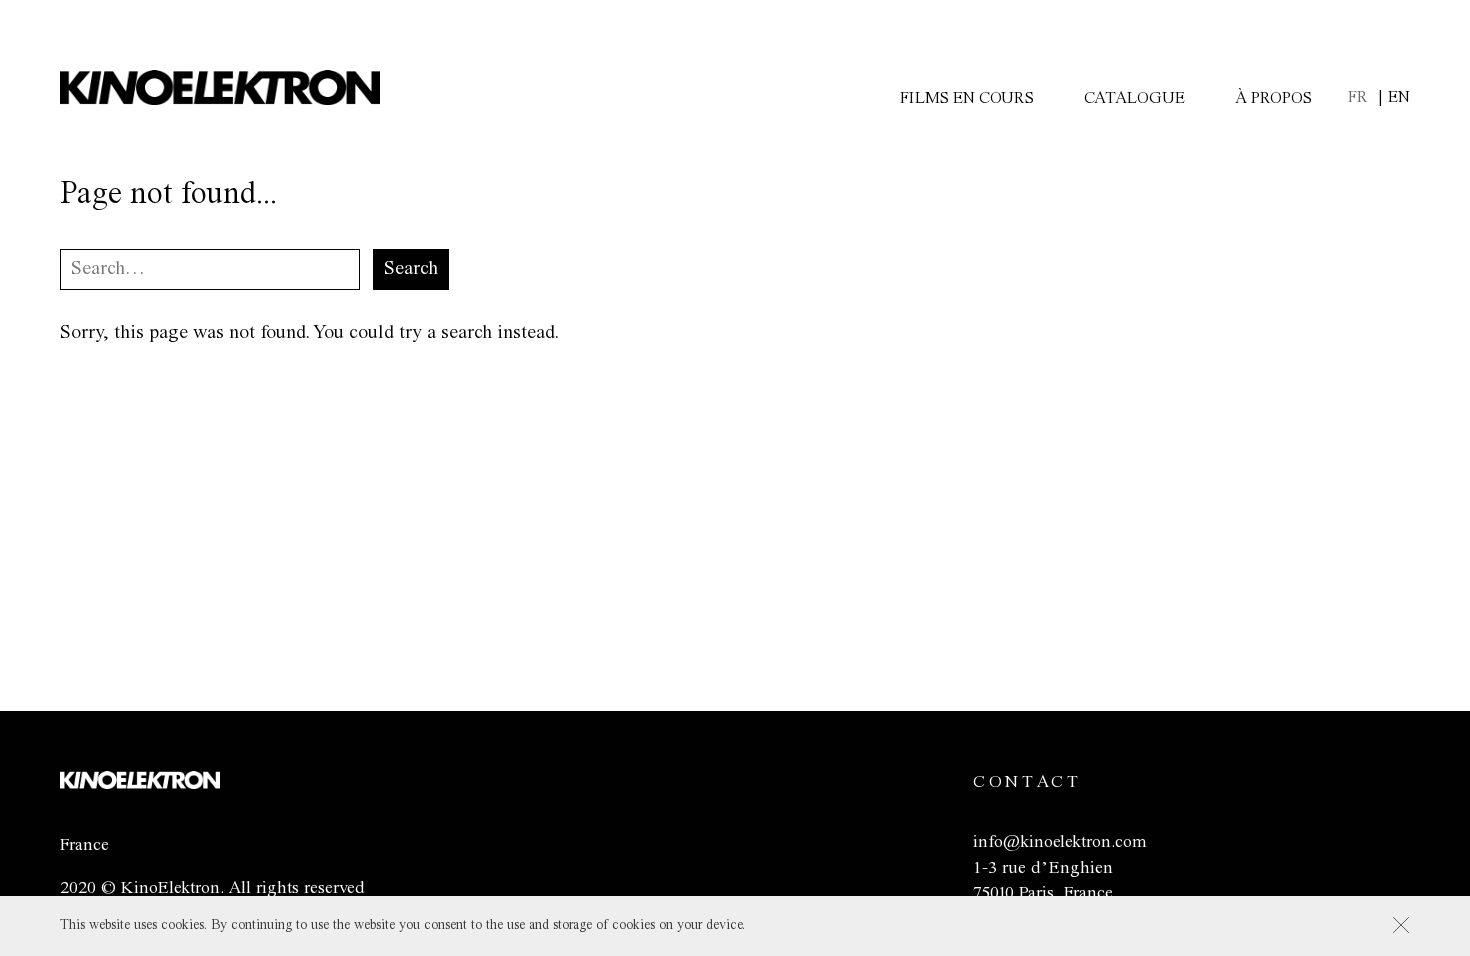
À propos (1273, 98)
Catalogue (1134, 98)
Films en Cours (967, 98)
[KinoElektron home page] (140, 784)
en (1399, 97)
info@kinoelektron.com (1059, 842)
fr (1358, 97)
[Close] (1401, 925)
